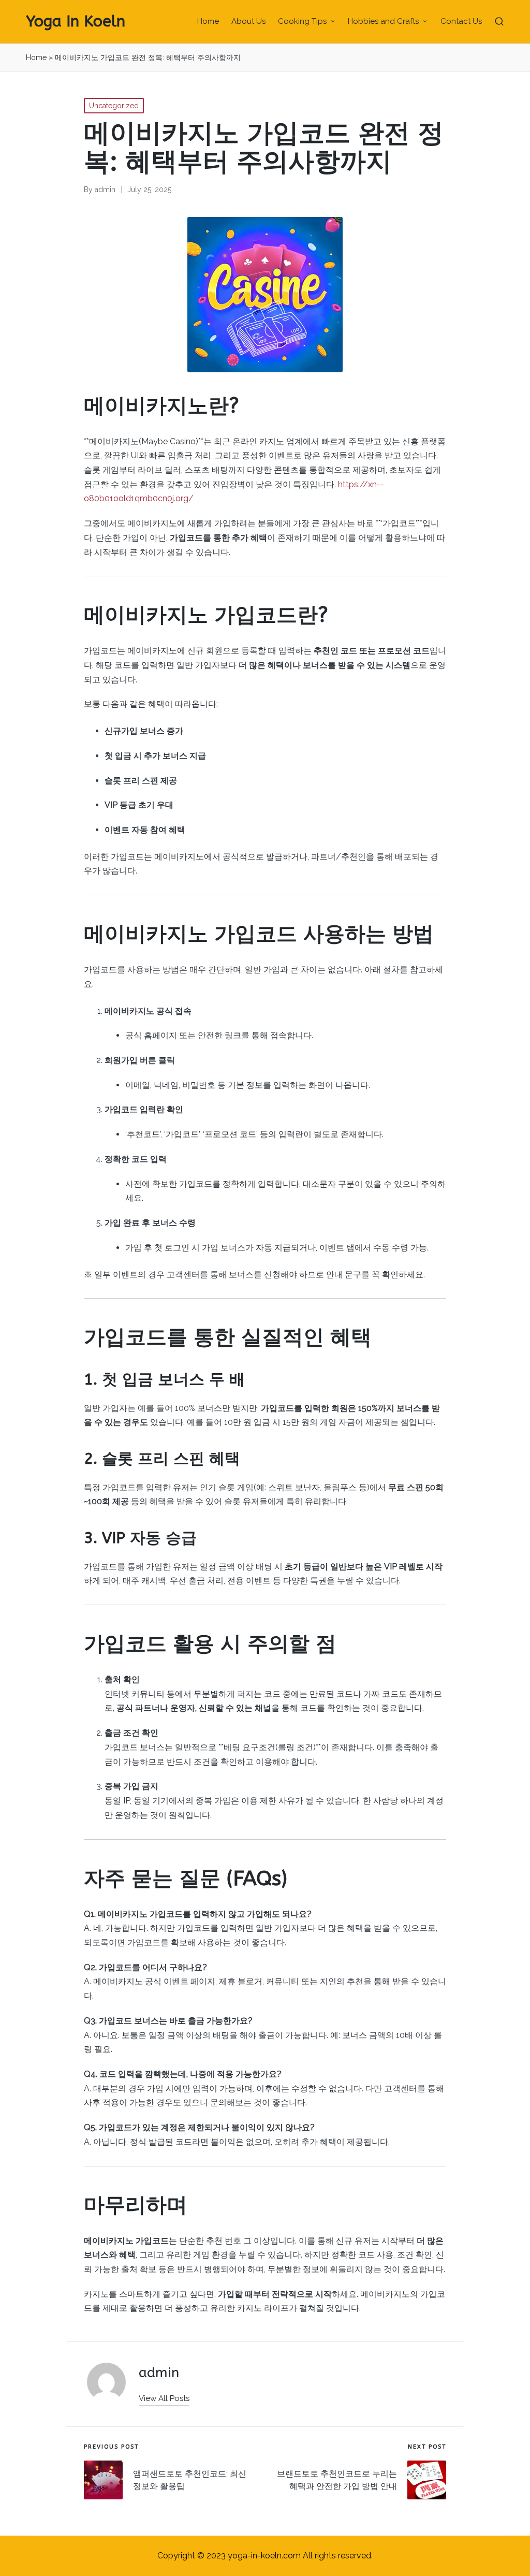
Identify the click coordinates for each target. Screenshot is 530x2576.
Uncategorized (114, 106)
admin (159, 2373)
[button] (164, 2399)
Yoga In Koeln (76, 21)
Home (36, 57)
